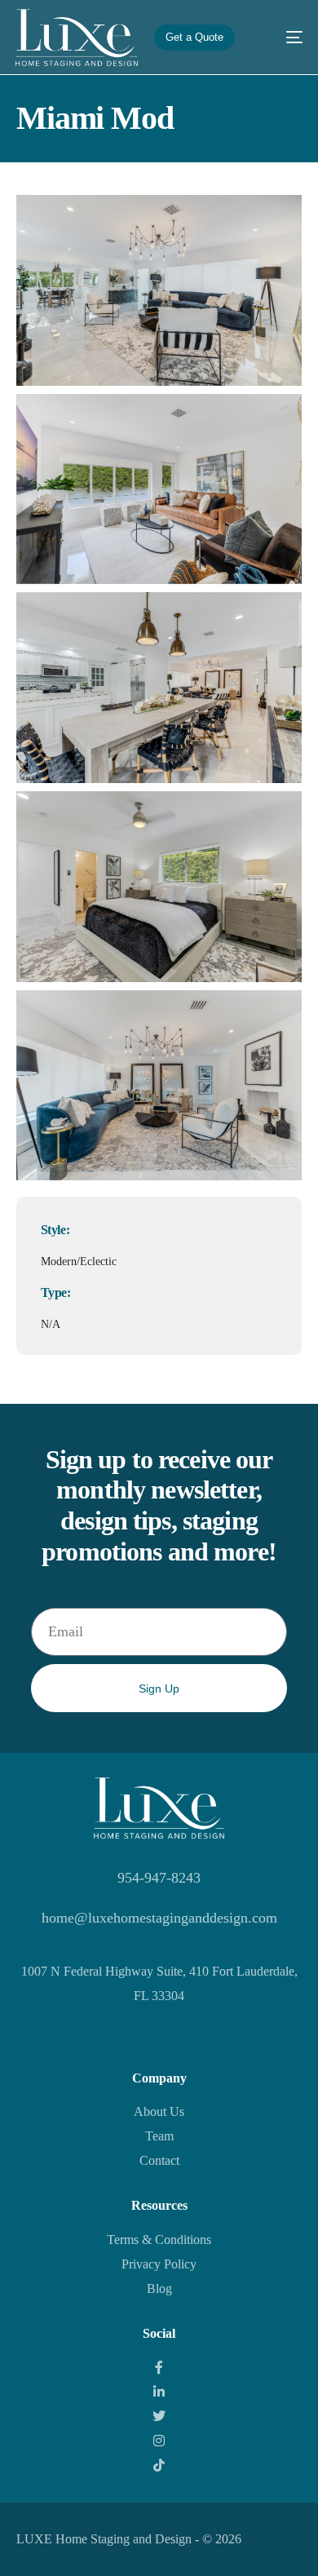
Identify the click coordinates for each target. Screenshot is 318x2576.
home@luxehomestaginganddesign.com (159, 1918)
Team (159, 2136)
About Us (159, 2111)
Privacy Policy (159, 2264)
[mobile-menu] (282, 38)
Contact (159, 2160)
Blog (159, 2288)
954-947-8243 (159, 1878)
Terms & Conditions (159, 2240)
